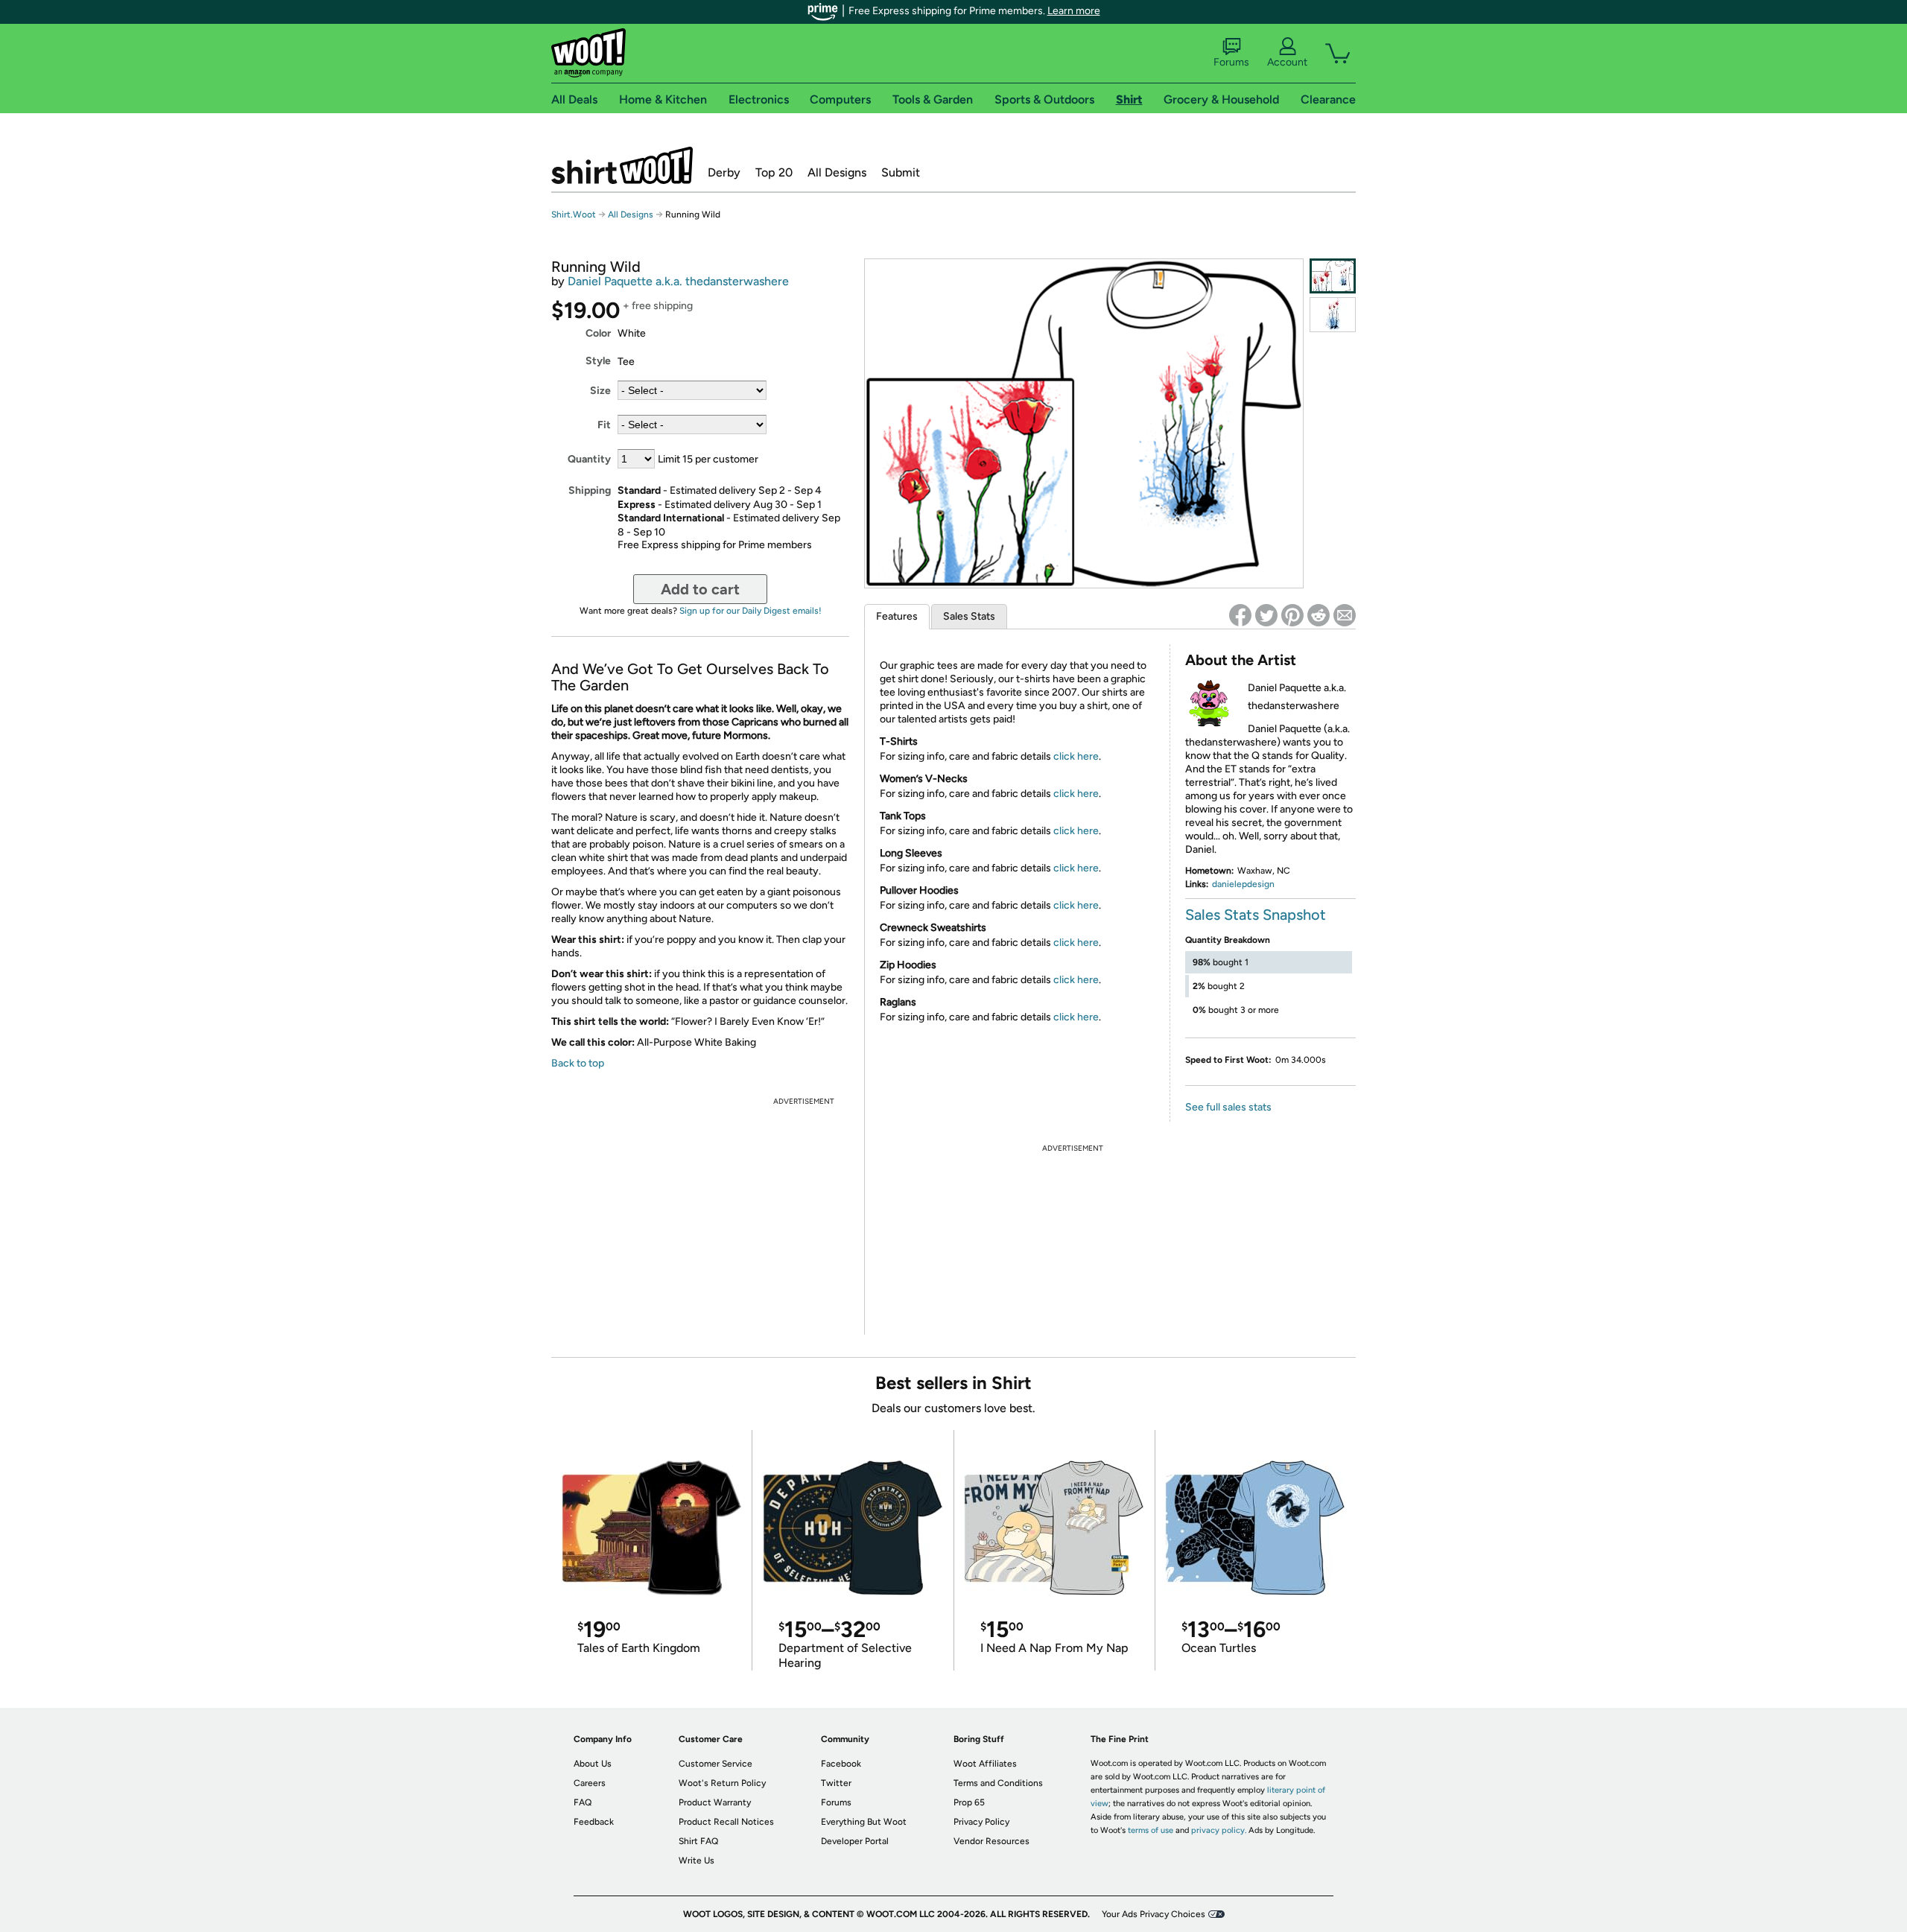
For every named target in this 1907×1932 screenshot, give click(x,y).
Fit (604, 425)
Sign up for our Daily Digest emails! (751, 611)
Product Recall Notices (726, 1822)
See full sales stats (1228, 1107)
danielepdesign (1243, 884)
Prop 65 (969, 1802)
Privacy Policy (981, 1822)
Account (1287, 62)
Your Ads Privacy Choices (1154, 1914)
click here (1076, 756)
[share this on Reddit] (1319, 615)
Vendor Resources (991, 1841)
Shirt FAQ (698, 1841)
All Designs (837, 172)
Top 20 (774, 172)
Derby (724, 172)
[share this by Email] (1345, 615)
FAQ (583, 1802)
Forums (1231, 62)
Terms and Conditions (998, 1783)
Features (897, 616)
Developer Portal (855, 1841)
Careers (590, 1783)
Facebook (841, 1764)
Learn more (1074, 11)
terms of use (1151, 1830)
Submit (901, 172)
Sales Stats (969, 616)
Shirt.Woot (622, 165)
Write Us (697, 1860)
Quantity (589, 459)
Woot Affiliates (985, 1764)
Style (598, 361)
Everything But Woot (864, 1822)
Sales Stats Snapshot (1256, 915)
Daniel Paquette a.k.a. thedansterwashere (678, 281)
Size (600, 391)
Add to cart (700, 589)
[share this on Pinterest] (1292, 615)
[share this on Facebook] (1240, 615)
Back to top (578, 1063)
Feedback (594, 1822)
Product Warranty (715, 1802)
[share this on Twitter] (1266, 615)
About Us (593, 1764)
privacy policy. (1219, 1830)
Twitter (836, 1783)
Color (598, 333)
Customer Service (715, 1764)
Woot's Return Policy (722, 1783)
